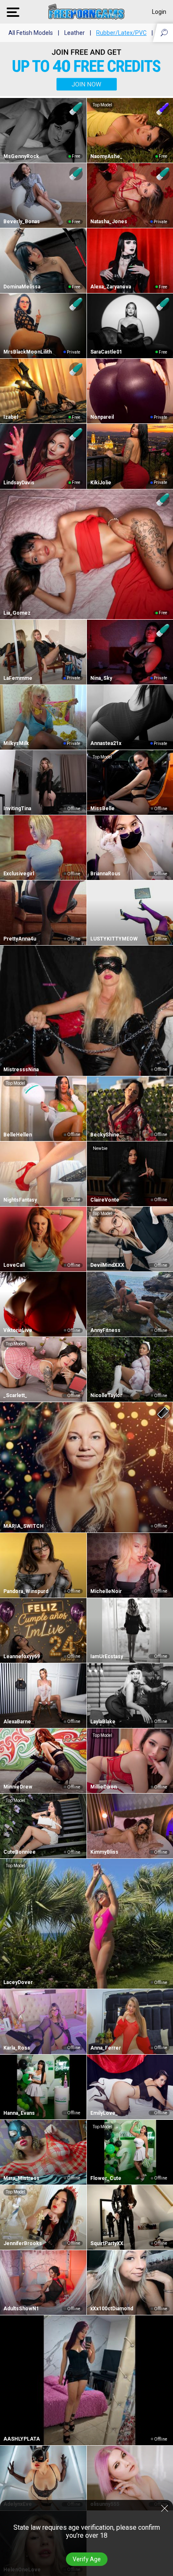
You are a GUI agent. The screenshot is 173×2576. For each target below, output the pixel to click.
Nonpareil (102, 417)
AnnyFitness (105, 1330)
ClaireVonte (105, 1200)
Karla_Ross (17, 2048)
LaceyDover (18, 1982)
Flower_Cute (106, 2178)
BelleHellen (18, 1135)
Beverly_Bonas (22, 222)
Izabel (11, 417)
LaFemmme (18, 678)
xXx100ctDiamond (112, 2309)
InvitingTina (17, 808)
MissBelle (102, 808)
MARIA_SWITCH (24, 1526)
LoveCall (14, 1265)
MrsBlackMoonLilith (28, 352)
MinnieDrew (18, 1787)
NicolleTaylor (106, 1395)
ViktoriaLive (18, 1330)
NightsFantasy (20, 1200)
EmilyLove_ (104, 2113)
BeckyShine (105, 1135)
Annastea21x (106, 743)
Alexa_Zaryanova (111, 287)
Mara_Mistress (21, 2178)
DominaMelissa (22, 287)
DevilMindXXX (107, 1265)
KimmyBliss (104, 1852)
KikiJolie (101, 483)
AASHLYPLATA (22, 2439)
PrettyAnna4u (20, 939)
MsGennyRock (21, 156)
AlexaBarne (17, 1722)
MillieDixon (104, 1787)
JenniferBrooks (23, 2243)
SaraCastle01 (106, 352)
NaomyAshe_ (106, 156)
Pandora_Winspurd (26, 1591)
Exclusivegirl (19, 874)
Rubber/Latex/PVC (121, 33)
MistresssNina (21, 1070)
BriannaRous (105, 874)
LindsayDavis (19, 483)
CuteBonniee (20, 1852)
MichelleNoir (106, 1591)
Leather (75, 33)
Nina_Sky (101, 678)
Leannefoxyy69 (22, 1657)
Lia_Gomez (17, 613)
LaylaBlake (103, 1722)
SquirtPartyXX (107, 2243)
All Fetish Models (31, 33)
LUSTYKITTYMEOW (114, 939)
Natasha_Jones (109, 222)
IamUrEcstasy (107, 1657)
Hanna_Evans (19, 2113)
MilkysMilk (16, 743)
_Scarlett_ (15, 1395)
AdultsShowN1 (21, 2309)
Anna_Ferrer (106, 2048)
